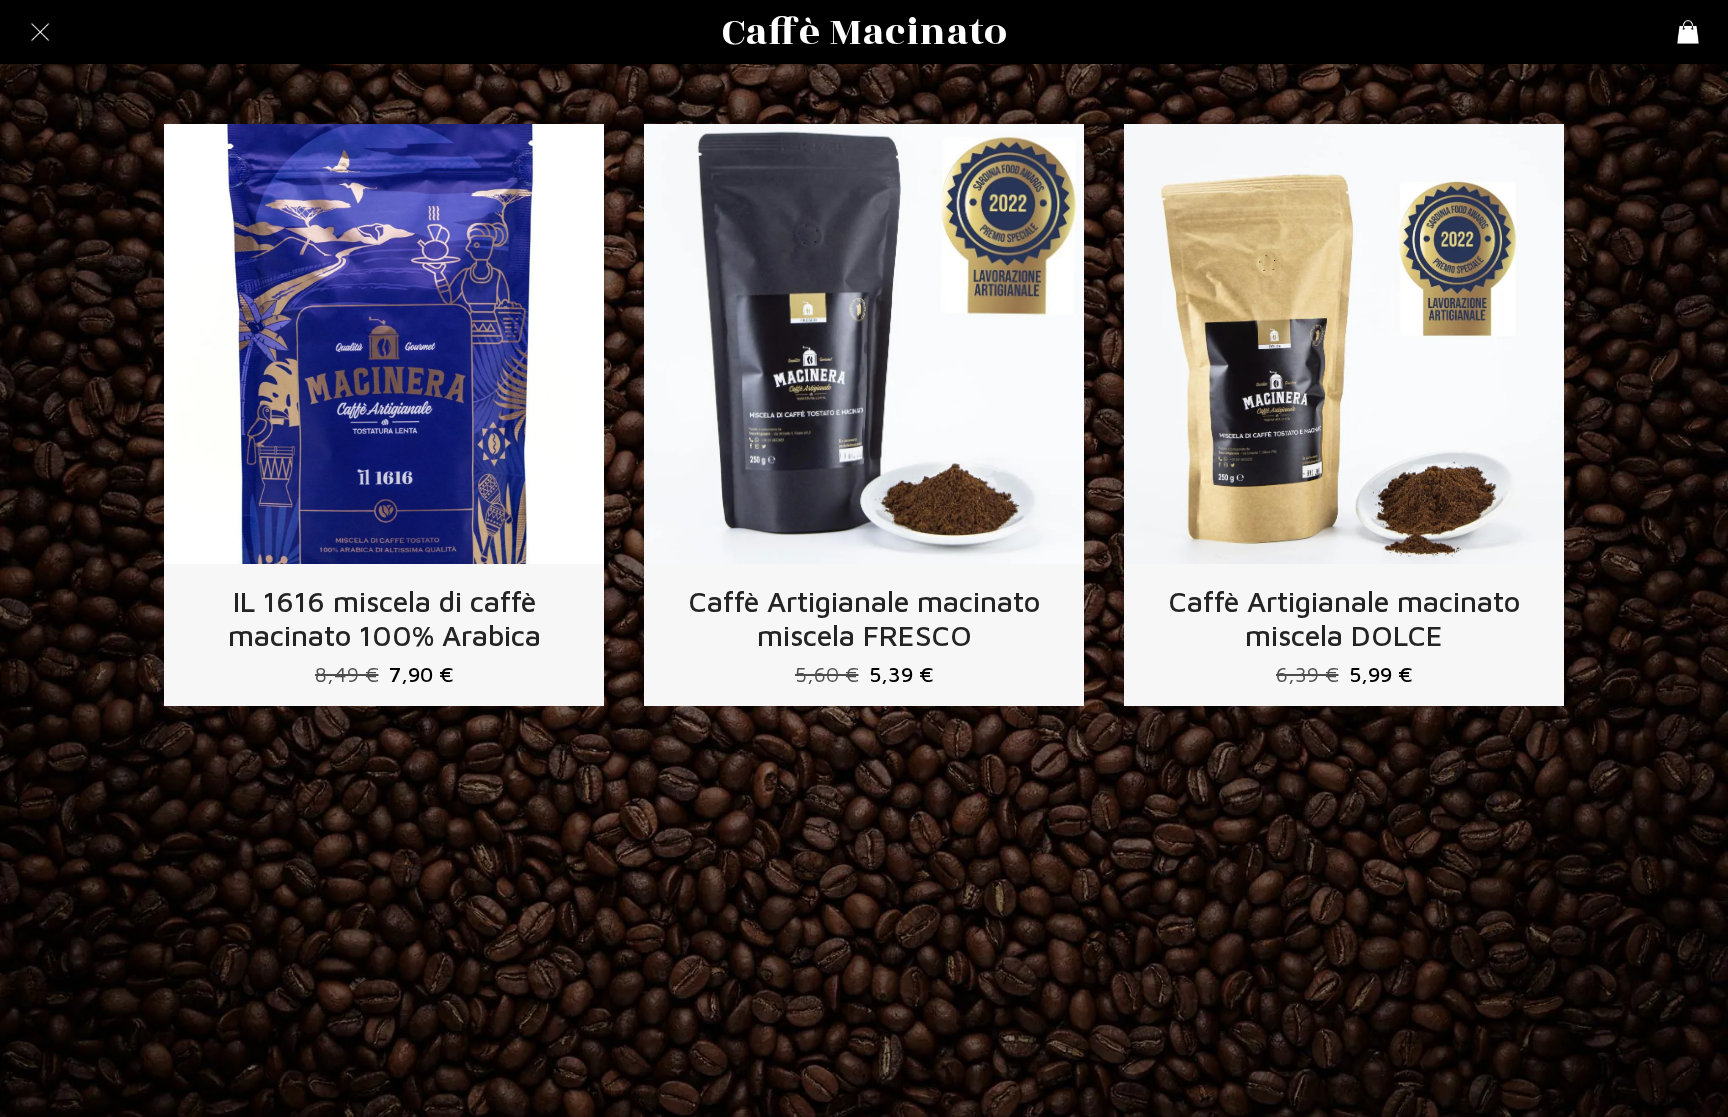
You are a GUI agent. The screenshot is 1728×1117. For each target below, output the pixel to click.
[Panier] (1688, 32)
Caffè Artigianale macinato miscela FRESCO (864, 618)
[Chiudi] (40, 32)
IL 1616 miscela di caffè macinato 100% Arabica (384, 618)
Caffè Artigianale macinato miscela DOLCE (1344, 618)
